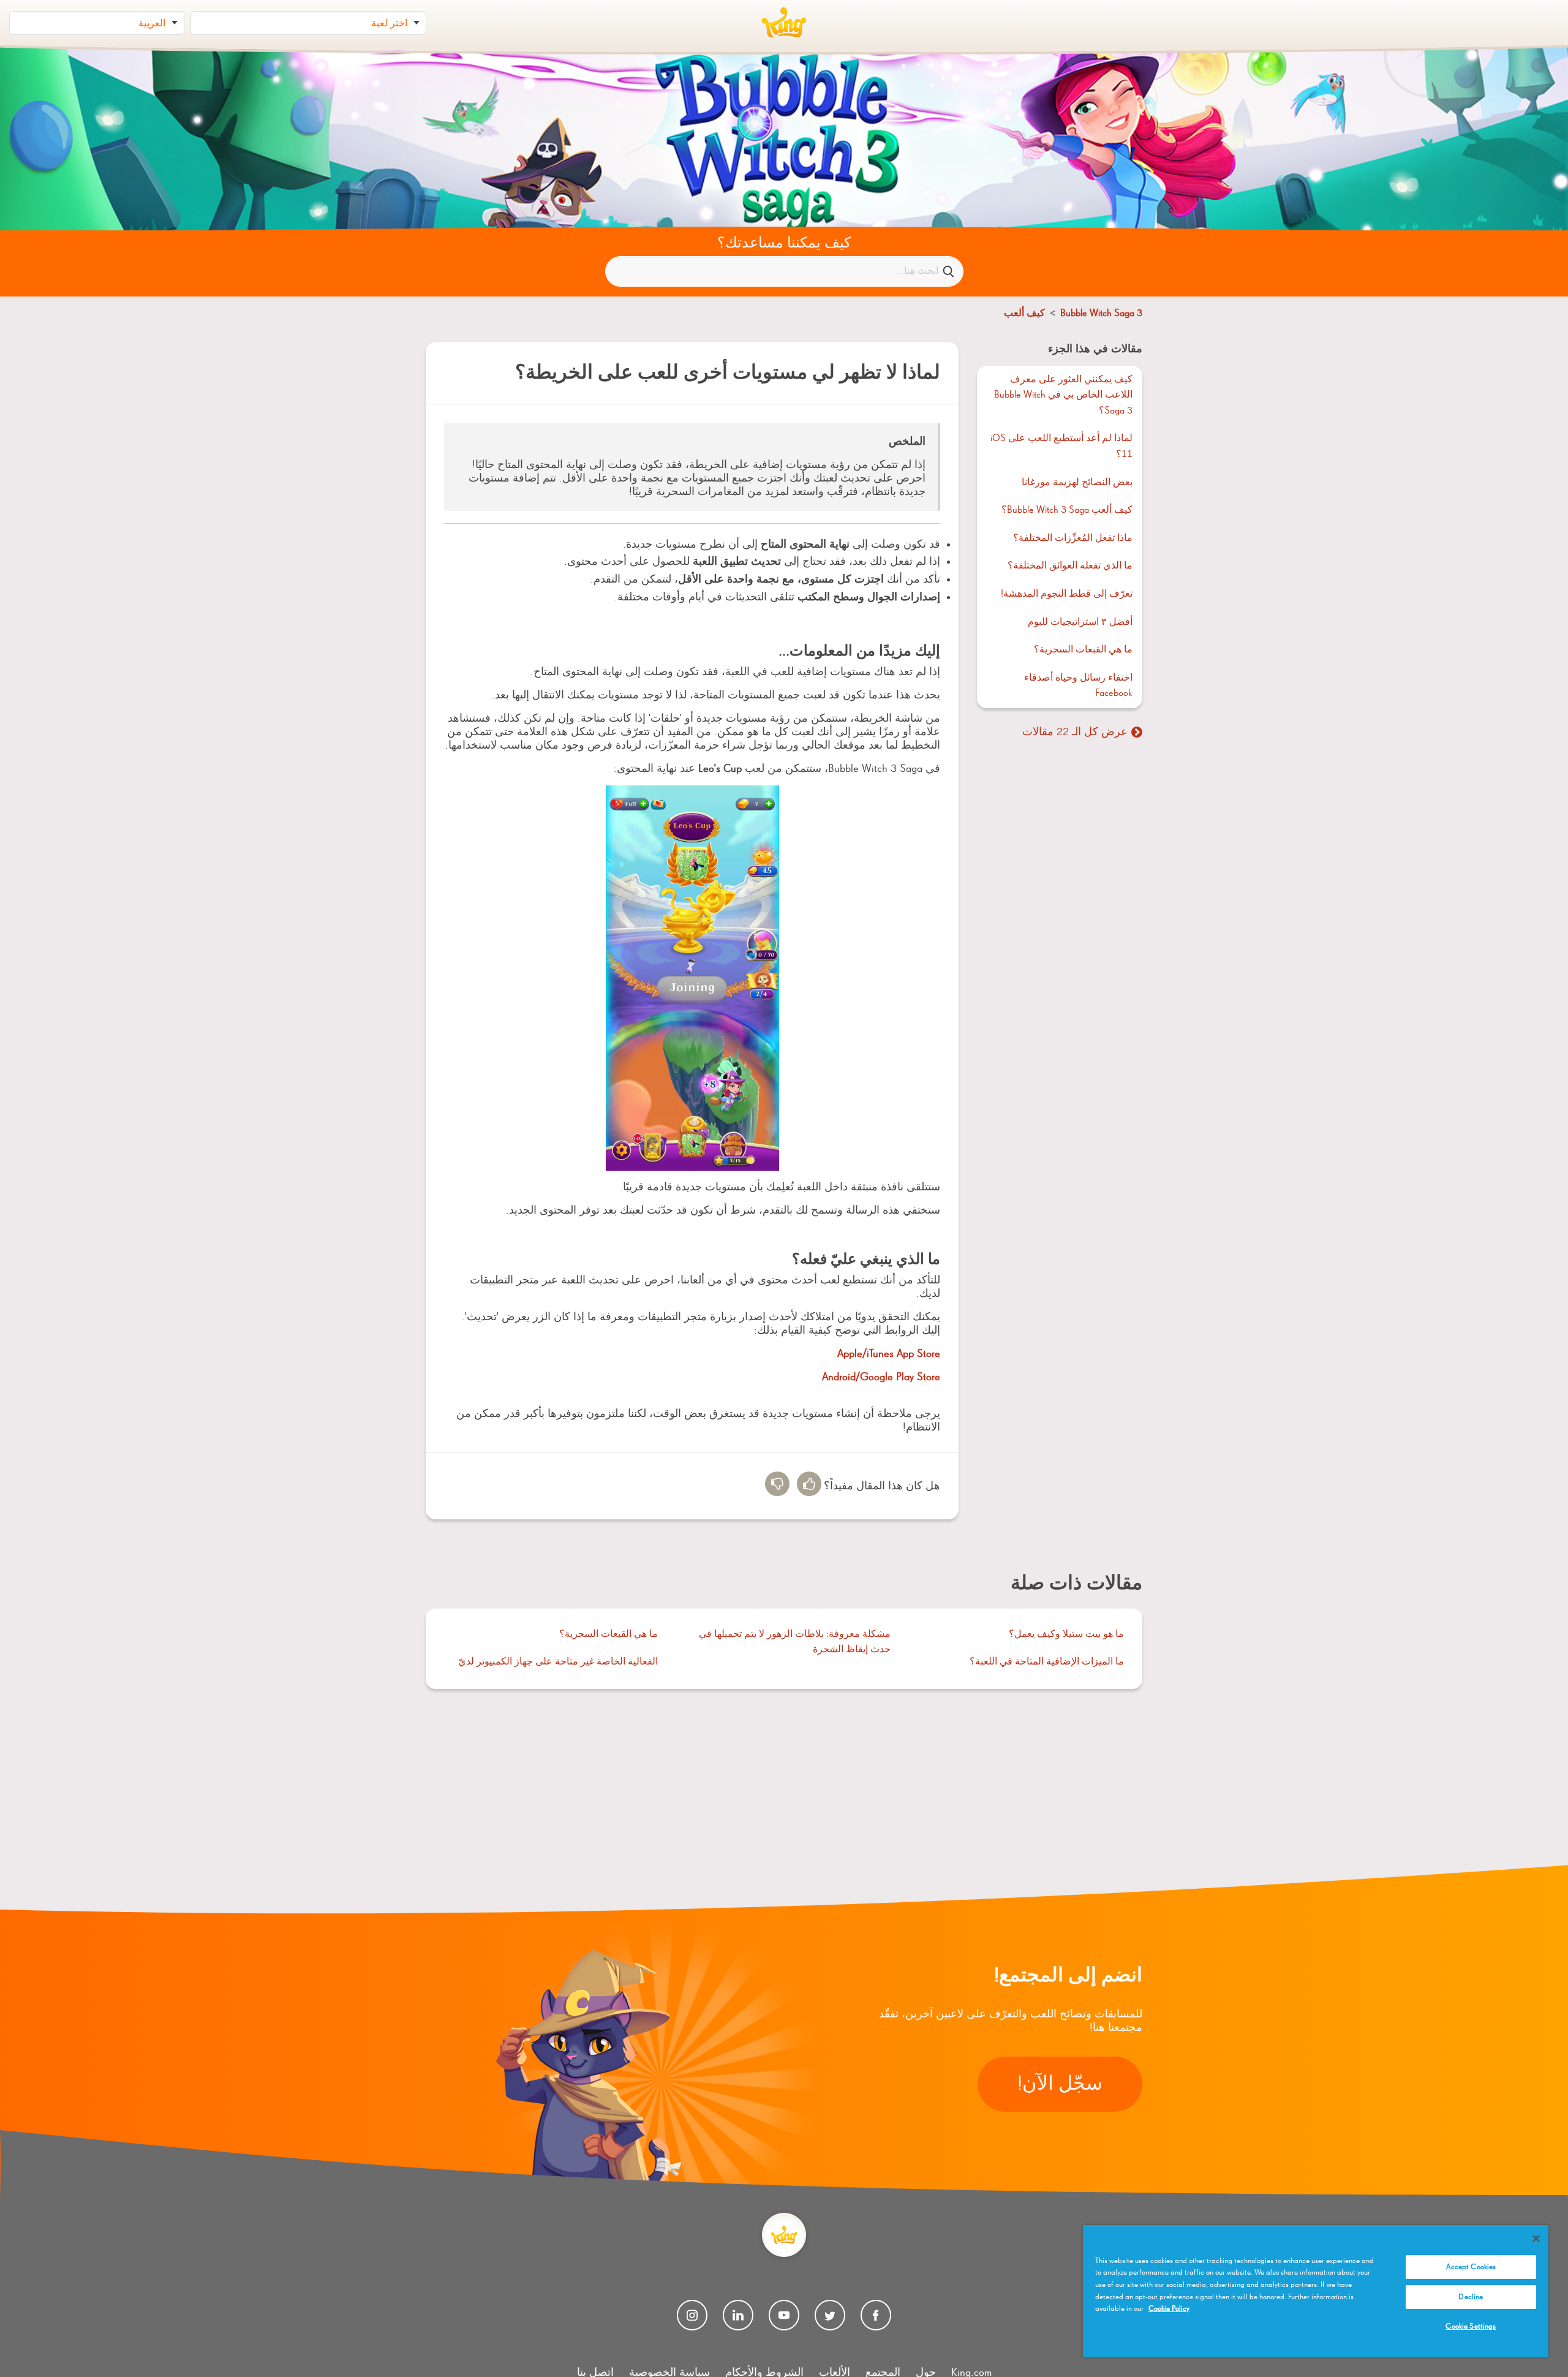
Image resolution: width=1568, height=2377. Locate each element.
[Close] (1536, 2239)
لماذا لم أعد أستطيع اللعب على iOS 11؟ (1061, 447)
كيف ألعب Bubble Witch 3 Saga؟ (1067, 510)
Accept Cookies (1471, 2267)
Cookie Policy (1169, 2309)
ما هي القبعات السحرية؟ (1083, 650)
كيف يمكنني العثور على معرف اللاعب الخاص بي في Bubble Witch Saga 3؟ (1063, 395)
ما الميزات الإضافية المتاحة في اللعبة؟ (1047, 1662)
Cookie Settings (1471, 2326)
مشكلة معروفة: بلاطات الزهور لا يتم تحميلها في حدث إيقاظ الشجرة (795, 1642)
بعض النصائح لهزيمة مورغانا (1077, 483)
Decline (1471, 2297)
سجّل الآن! (1060, 2084)
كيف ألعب (1024, 314)
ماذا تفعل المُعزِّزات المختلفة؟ (1073, 539)
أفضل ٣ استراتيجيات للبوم (1080, 622)
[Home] (784, 23)
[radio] (809, 1484)
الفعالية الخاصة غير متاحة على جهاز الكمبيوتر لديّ (558, 1662)
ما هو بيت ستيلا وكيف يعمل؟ (1066, 1634)
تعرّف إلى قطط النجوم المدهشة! (1067, 594)
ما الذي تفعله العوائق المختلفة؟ (1070, 566)
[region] (1316, 2291)
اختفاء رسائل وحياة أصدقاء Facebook (1078, 686)
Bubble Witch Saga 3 (1101, 314)
